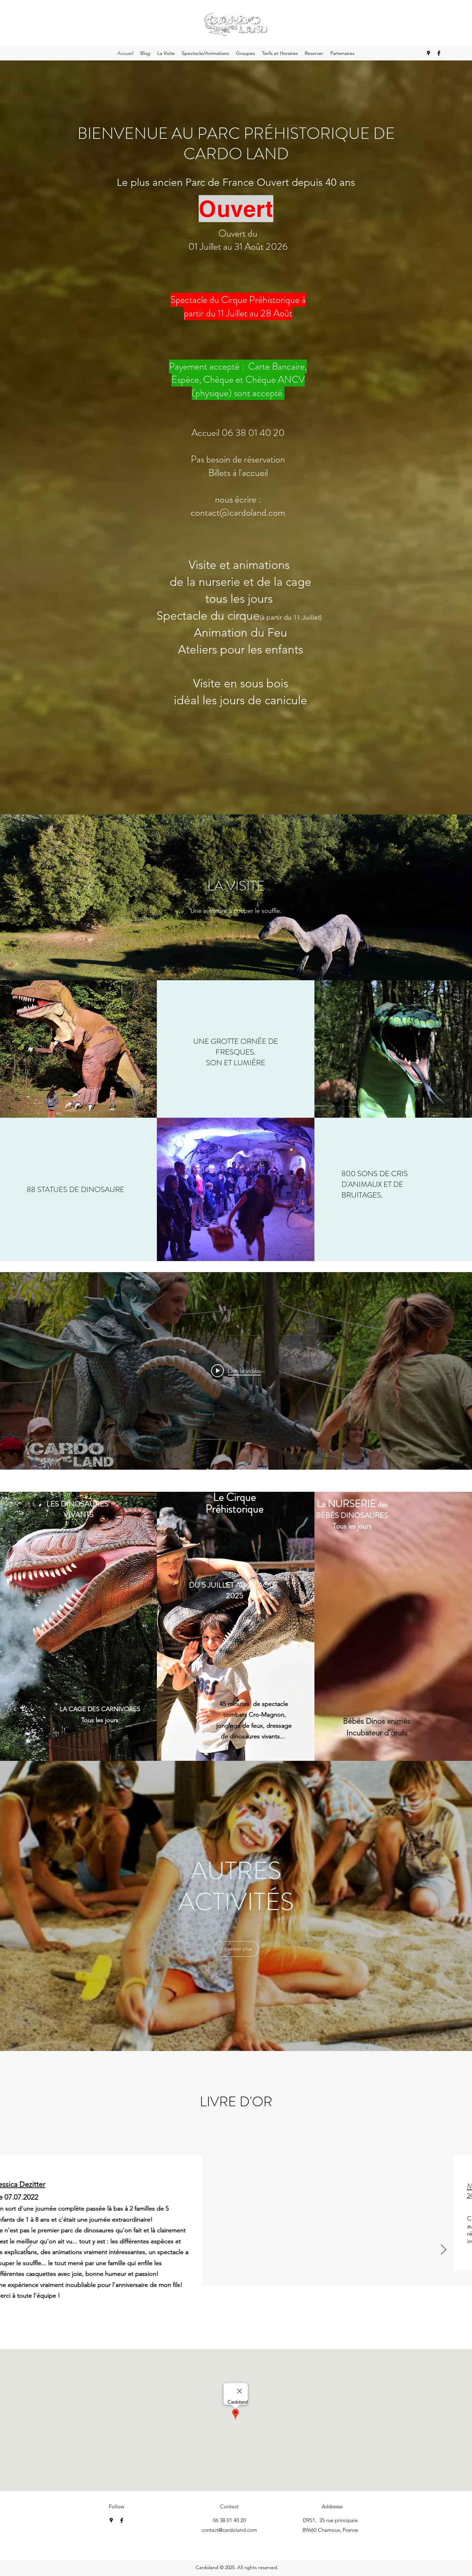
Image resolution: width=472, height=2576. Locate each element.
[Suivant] (443, 2250)
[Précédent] (29, 2250)
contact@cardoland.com (229, 2530)
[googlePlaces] (428, 53)
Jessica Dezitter (165, 2184)
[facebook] (439, 53)
